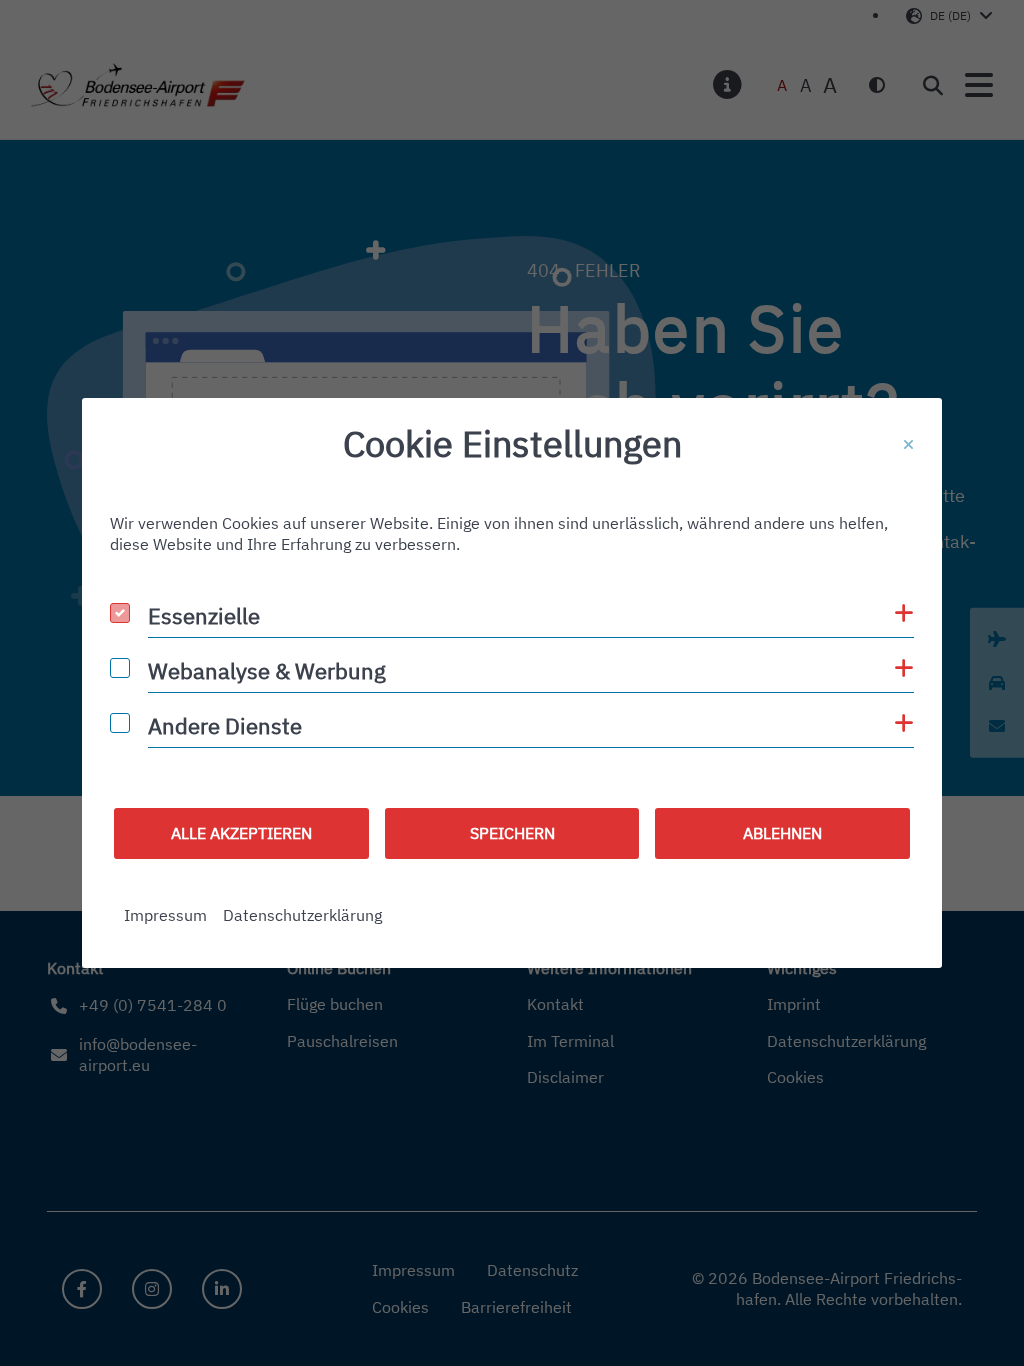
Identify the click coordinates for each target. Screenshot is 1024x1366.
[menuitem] (165, 915)
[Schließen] (908, 445)
